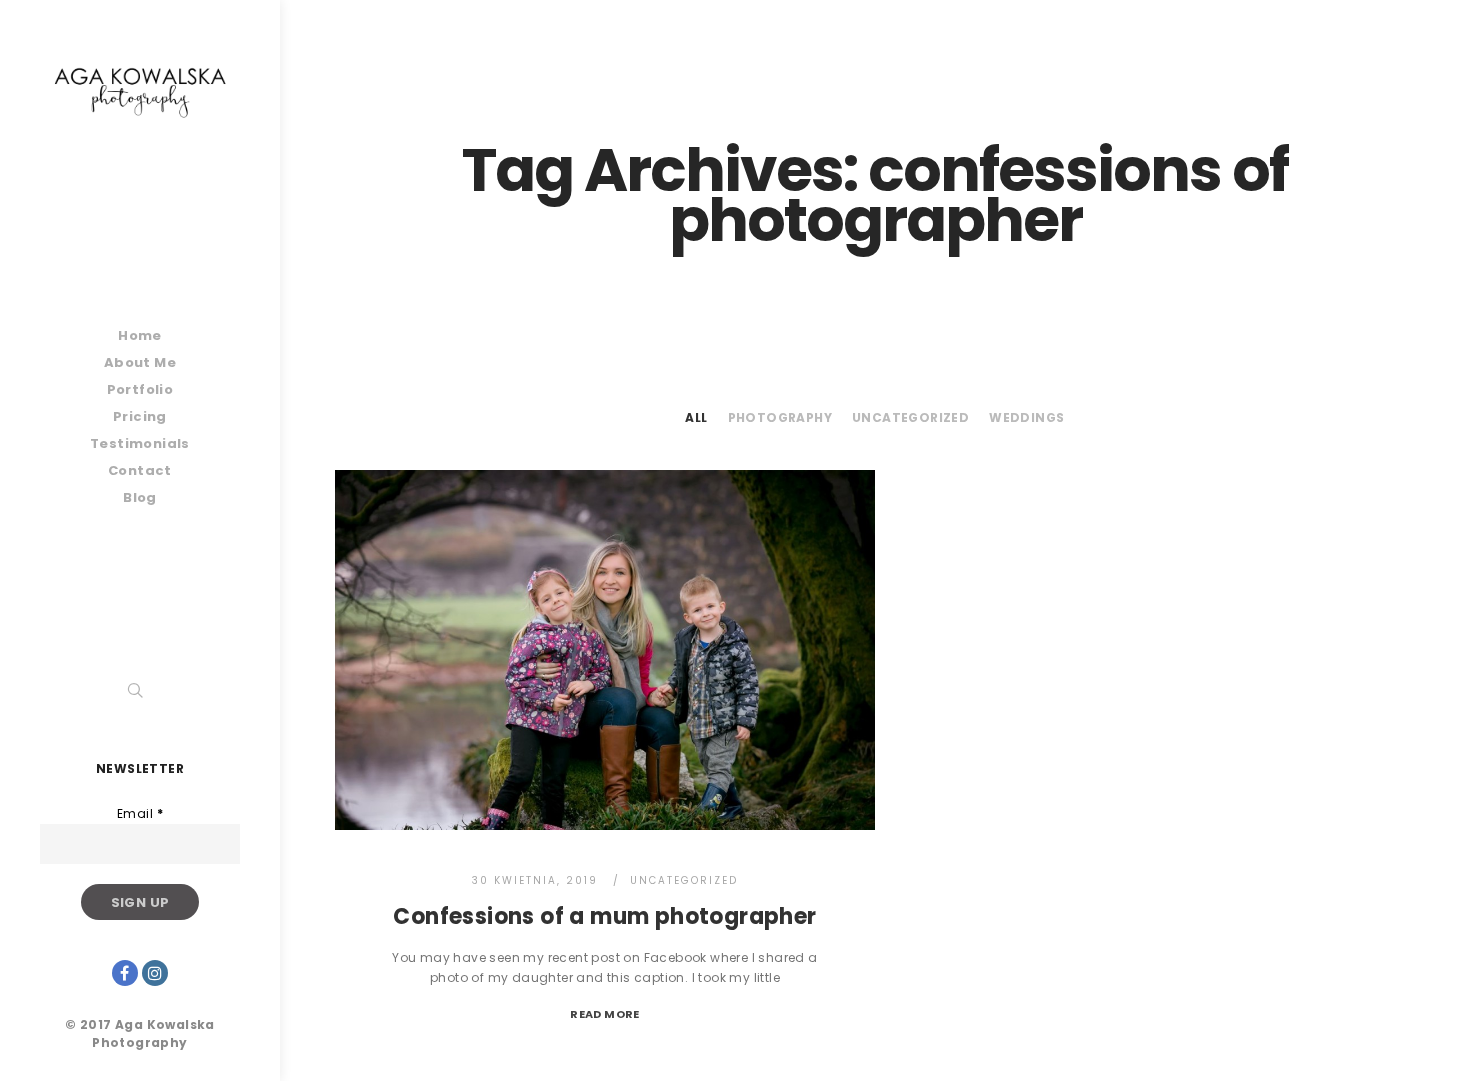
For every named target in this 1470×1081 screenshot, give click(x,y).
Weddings (1026, 417)
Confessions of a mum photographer (604, 916)
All (696, 417)
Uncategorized (910, 417)
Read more (605, 1014)
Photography (780, 417)
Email (140, 813)
